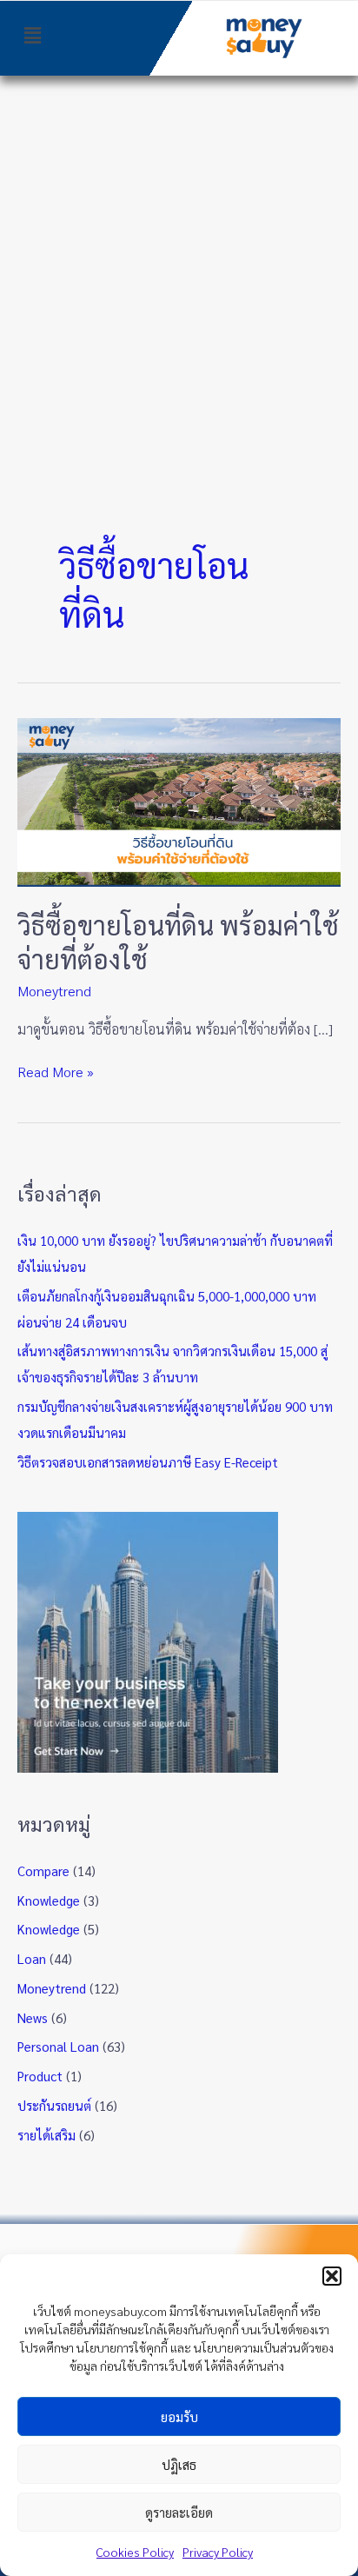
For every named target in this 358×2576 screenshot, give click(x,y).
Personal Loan (58, 2046)
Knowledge (49, 1900)
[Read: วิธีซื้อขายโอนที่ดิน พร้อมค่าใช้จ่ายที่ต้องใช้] (179, 800)
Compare (43, 1870)
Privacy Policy (218, 2552)
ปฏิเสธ (179, 2464)
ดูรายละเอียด (179, 2512)
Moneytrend (54, 991)
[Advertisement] (179, 263)
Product (40, 2076)
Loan (32, 1958)
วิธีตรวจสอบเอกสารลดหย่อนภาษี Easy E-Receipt (148, 1462)
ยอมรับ (179, 2416)
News (33, 2017)
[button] (332, 2276)
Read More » (56, 1071)
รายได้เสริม (46, 2135)
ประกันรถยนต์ (54, 2105)
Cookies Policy (135, 2552)
